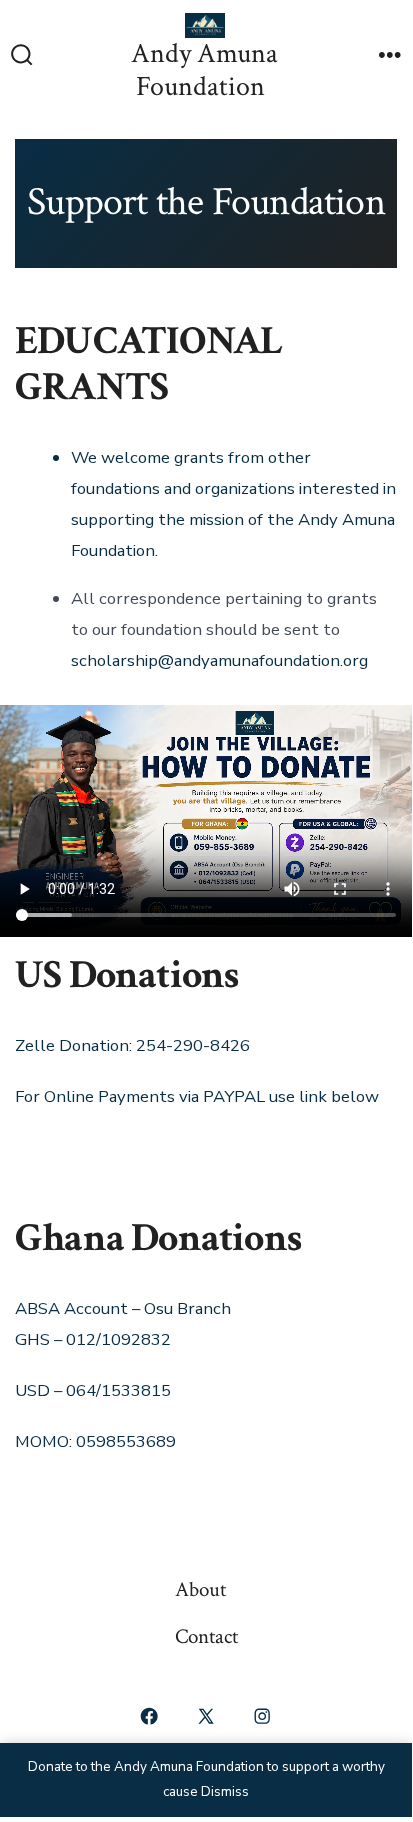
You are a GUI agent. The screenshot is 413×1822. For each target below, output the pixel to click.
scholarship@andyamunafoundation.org (219, 660)
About (200, 1589)
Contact (206, 1636)
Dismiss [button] (225, 1791)
